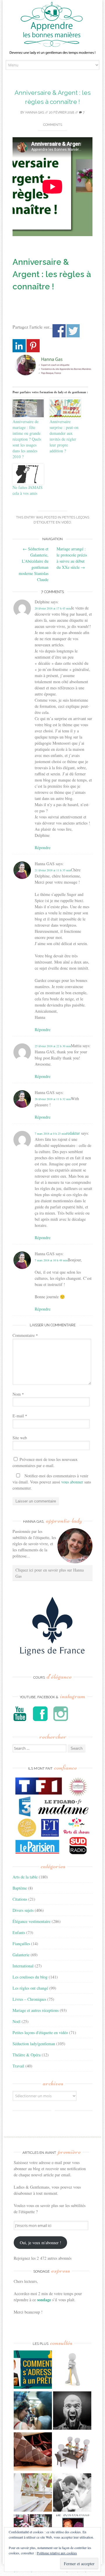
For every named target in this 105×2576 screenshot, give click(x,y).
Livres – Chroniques (29, 1999)
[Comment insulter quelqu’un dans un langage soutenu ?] (72, 2411)
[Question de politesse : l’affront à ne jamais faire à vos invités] (33, 2452)
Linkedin (19, 346)
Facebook (59, 331)
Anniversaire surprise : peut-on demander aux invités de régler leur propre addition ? (64, 436)
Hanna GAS (35, 113)
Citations (20, 1899)
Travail (18, 2066)
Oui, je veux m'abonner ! (41, 2243)
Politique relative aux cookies (57, 2553)
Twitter (73, 331)
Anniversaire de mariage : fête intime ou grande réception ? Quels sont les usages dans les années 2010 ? (27, 439)
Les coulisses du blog (30, 1977)
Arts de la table (25, 1877)
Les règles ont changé (30, 1988)
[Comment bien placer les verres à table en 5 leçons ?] (33, 2493)
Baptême (20, 1888)
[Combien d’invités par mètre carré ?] (33, 2411)
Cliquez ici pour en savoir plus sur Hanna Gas (50, 1573)
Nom (18, 1394)
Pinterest (33, 346)
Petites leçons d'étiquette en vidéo (40, 2033)
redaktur (73, 1133)
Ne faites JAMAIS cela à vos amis (28, 490)
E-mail (20, 1416)
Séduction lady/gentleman (34, 2044)
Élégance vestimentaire (32, 1921)
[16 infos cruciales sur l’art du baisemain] (72, 2493)
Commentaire (25, 1335)
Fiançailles (21, 1944)
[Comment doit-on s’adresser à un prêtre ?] (33, 2370)
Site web (20, 1438)
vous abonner (72, 1482)
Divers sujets (23, 1910)
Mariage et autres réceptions (36, 2010)
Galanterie (21, 1955)
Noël (16, 2021)
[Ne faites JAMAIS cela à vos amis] (28, 474)
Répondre (43, 847)
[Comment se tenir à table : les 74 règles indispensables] (72, 2452)
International (23, 1966)
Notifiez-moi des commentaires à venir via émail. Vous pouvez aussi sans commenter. (52, 1482)
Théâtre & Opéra (27, 2055)
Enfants (19, 1932)
